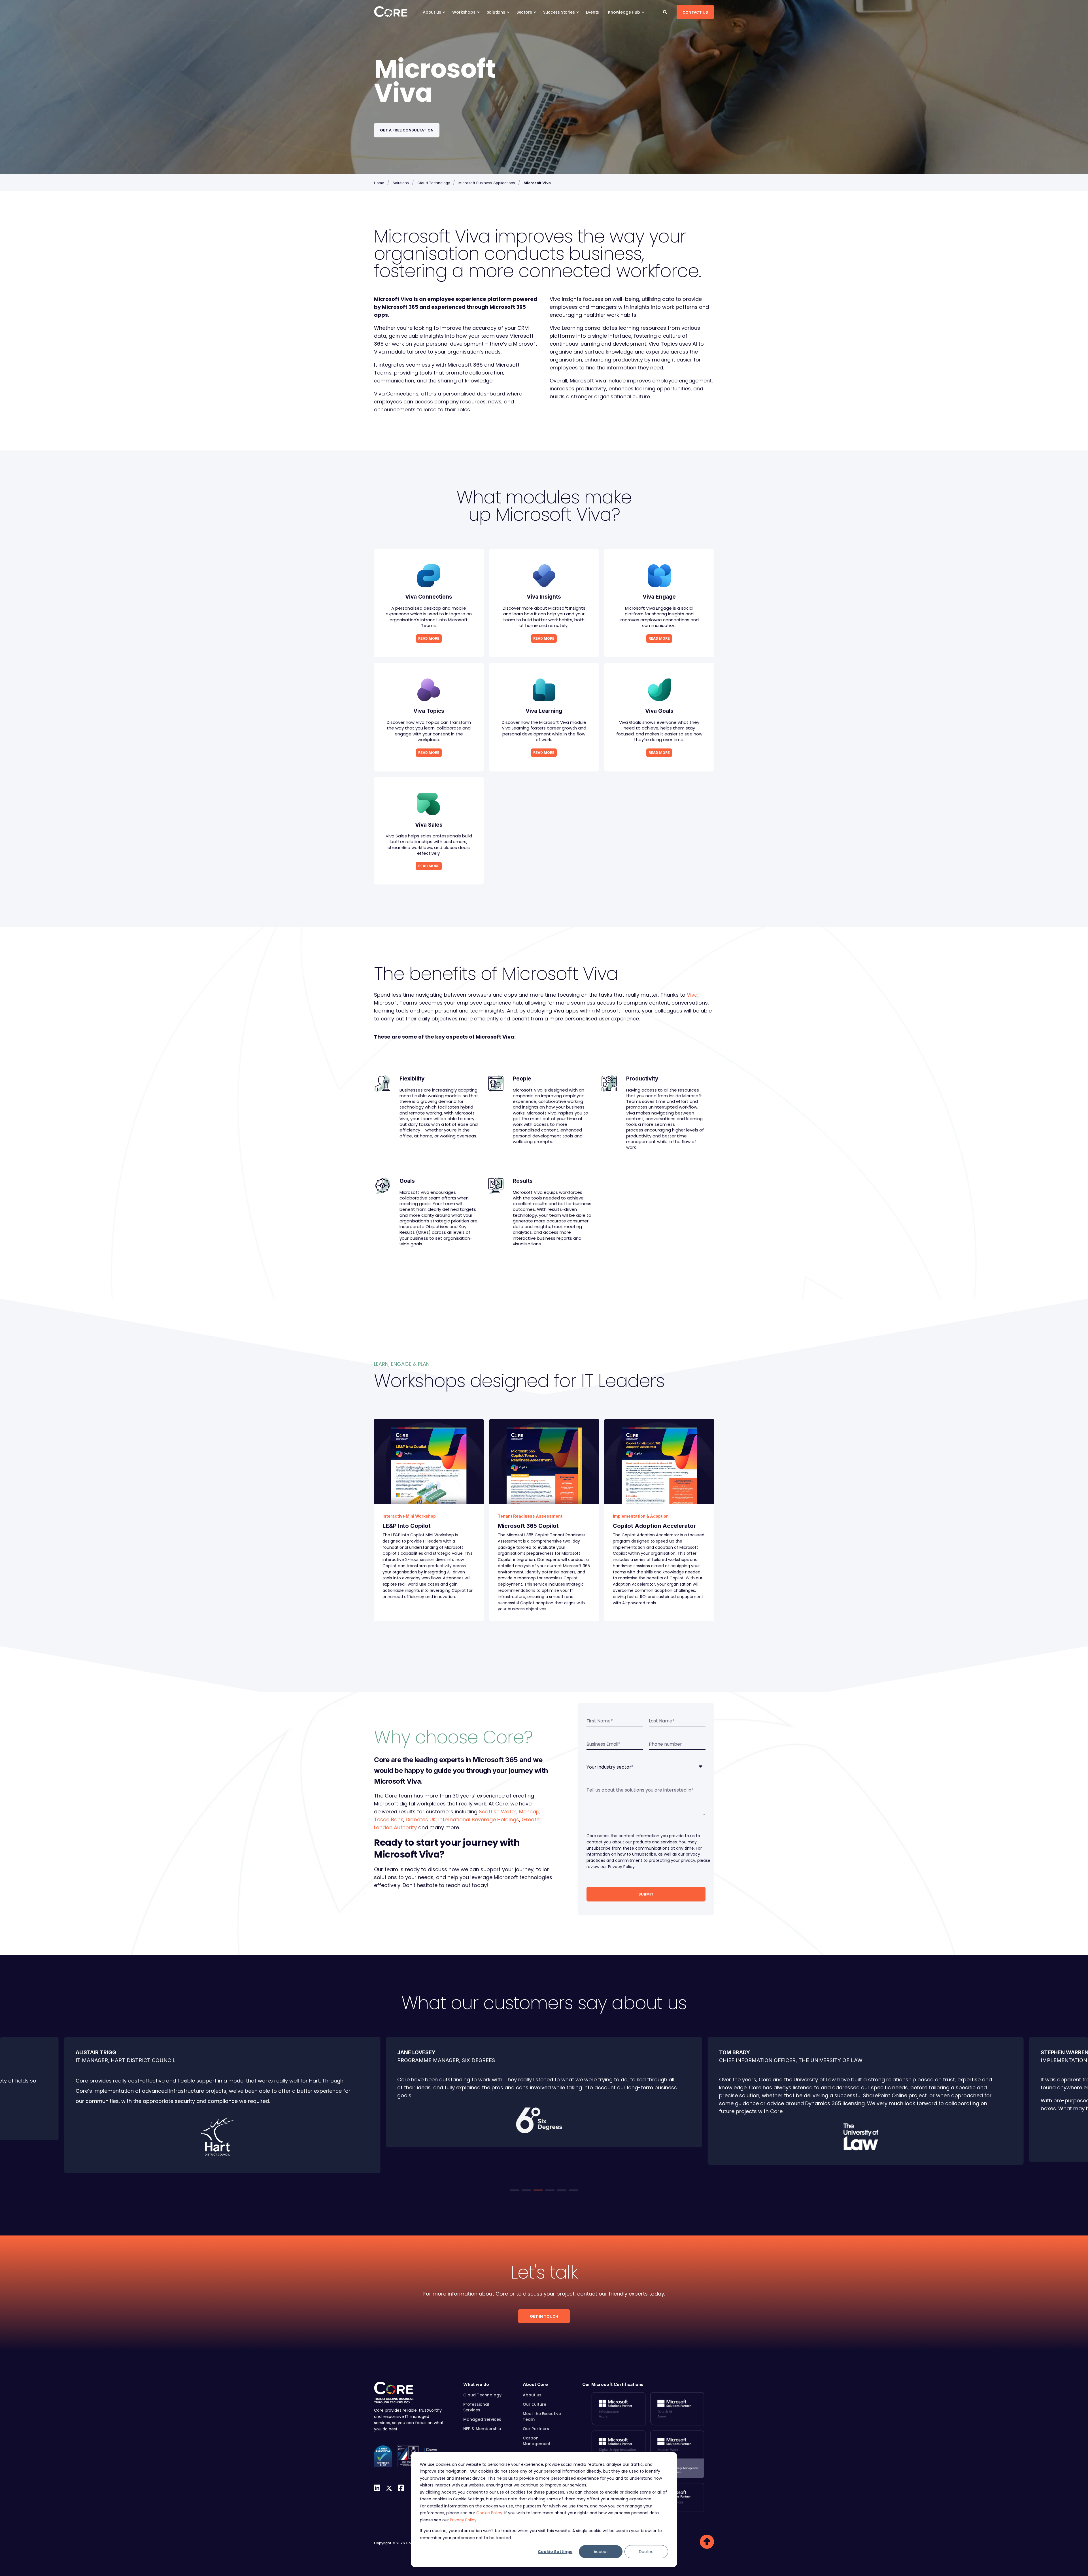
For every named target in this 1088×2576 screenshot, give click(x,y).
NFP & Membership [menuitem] (482, 2429)
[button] (514, 2190)
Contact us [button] (695, 12)
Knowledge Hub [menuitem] (624, 12)
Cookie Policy (489, 2513)
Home (379, 183)
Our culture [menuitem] (535, 2404)
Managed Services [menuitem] (482, 2419)
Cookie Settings (555, 2552)
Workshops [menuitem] (464, 12)
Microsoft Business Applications (487, 183)
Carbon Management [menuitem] (537, 2441)
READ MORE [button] (429, 638)
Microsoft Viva (537, 183)
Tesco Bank (389, 1819)
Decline (646, 2552)
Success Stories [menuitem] (559, 12)
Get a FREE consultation (407, 130)
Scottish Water (498, 1812)
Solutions (401, 183)
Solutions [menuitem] (496, 12)
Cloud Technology (434, 183)
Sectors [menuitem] (524, 12)
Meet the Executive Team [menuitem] (542, 2417)
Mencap (529, 1812)
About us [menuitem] (432, 12)
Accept (601, 2552)
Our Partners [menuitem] (536, 2429)
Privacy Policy (463, 2520)
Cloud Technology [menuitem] (482, 2395)
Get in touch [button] (544, 2316)
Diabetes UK (421, 1819)
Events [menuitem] (592, 12)
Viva (692, 995)
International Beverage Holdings (479, 1819)
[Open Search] (666, 12)
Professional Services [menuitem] (476, 2407)
